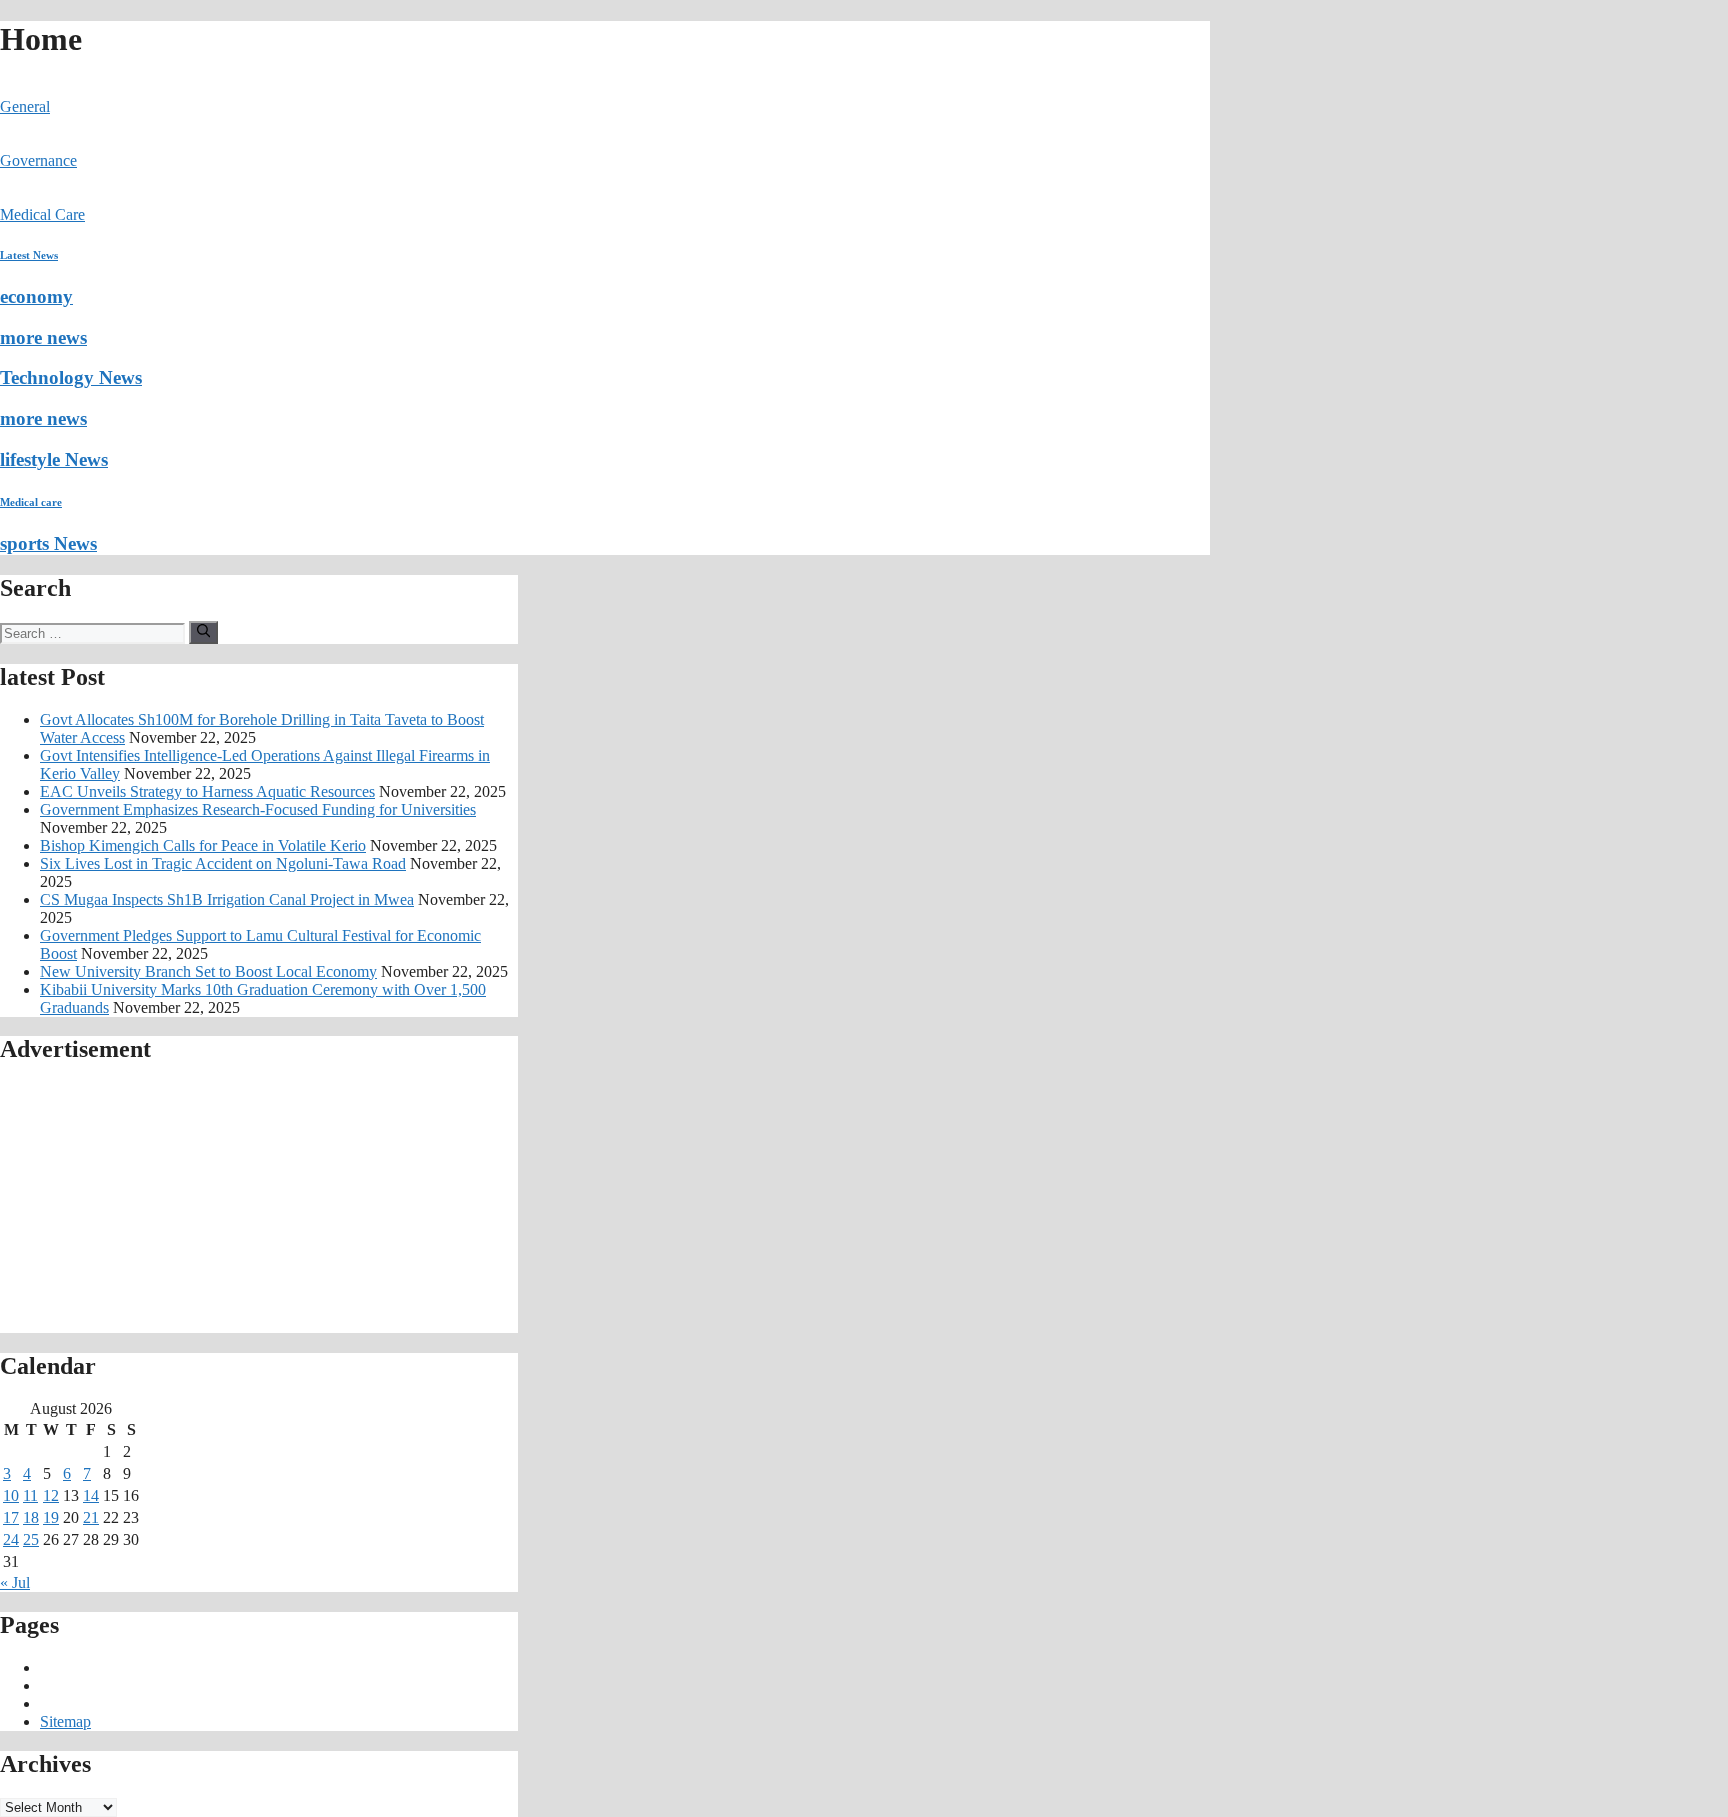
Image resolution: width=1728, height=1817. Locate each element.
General (25, 106)
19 (51, 1517)
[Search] (203, 632)
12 (51, 1495)
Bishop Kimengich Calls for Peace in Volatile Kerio (203, 845)
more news (43, 337)
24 (11, 1539)
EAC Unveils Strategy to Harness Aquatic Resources (207, 791)
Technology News (71, 377)
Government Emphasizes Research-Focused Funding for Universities (258, 809)
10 (11, 1495)
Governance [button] (38, 160)
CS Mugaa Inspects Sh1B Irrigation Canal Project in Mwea (227, 899)
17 (11, 1517)
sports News (48, 543)
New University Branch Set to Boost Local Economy (208, 971)
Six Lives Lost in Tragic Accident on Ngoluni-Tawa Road (223, 863)
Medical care (31, 502)
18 (31, 1517)
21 (91, 1517)
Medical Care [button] (42, 214)
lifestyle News (54, 459)
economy (36, 296)
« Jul (15, 1582)
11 (30, 1495)
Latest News (29, 255)
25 (31, 1539)
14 (91, 1495)
